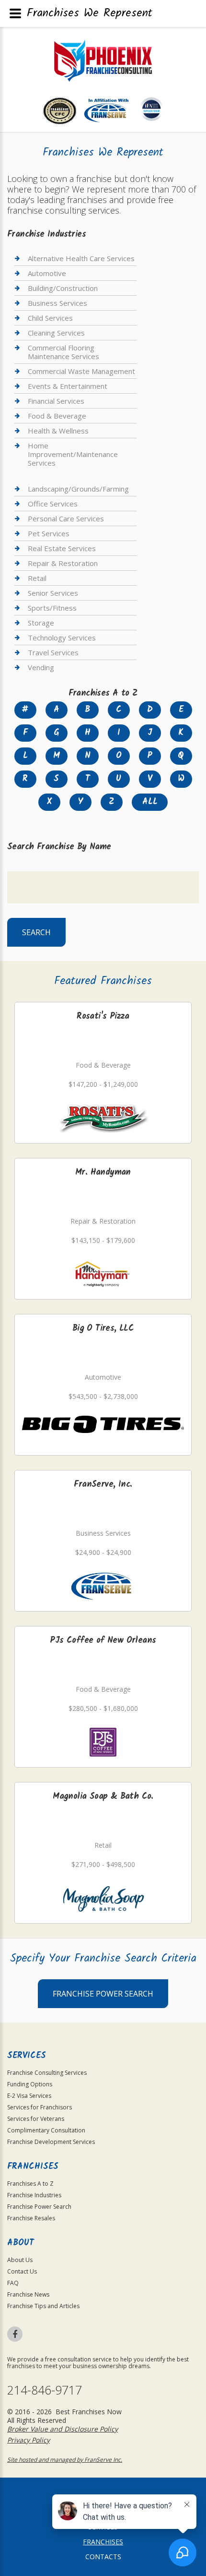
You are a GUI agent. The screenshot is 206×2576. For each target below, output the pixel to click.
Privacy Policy (29, 2440)
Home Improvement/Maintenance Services (73, 454)
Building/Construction (63, 288)
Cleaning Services (56, 333)
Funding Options (30, 2084)
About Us (20, 2260)
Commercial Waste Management (81, 371)
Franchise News (28, 2294)
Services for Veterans (36, 2119)
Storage (41, 623)
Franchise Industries (34, 2195)
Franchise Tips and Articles (43, 2306)
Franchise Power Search (103, 1994)
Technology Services (62, 638)
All (150, 802)
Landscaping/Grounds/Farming (78, 489)
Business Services (57, 303)
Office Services (53, 504)
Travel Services (53, 652)
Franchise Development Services (51, 2142)
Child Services (50, 318)
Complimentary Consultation (46, 2130)
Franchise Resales (31, 2218)
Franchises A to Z (30, 2184)
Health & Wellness (58, 431)
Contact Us (22, 2271)
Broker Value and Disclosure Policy (63, 2429)
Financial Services (56, 401)
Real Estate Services (62, 548)
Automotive (47, 273)
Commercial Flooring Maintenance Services (63, 352)
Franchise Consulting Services (47, 2073)
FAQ (13, 2283)
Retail (37, 578)
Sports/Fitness (52, 608)
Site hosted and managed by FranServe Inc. (65, 2460)
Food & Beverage (57, 416)
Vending (41, 667)
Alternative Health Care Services (81, 259)
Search (36, 932)
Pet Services (49, 533)
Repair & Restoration (63, 563)
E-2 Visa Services (29, 2096)
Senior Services (53, 593)
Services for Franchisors (40, 2107)
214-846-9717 (45, 2390)
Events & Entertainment (68, 386)
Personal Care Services (66, 518)
